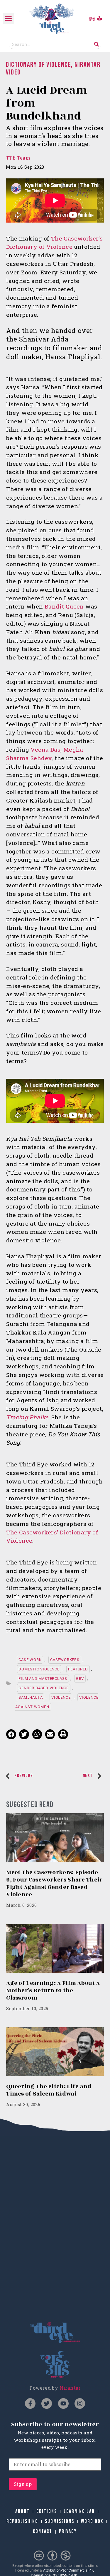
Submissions (60, 2521)
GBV (80, 1679)
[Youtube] (63, 2403)
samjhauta (31, 1697)
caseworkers (65, 1660)
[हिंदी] (99, 18)
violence (61, 1697)
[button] (9, 19)
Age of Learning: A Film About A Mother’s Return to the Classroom (53, 1990)
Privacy (68, 2531)
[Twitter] (47, 2403)
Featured (78, 1669)
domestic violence (39, 1669)
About (22, 2511)
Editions (47, 2511)
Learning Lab (79, 2511)
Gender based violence (44, 1688)
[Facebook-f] (30, 2403)
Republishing (22, 2521)
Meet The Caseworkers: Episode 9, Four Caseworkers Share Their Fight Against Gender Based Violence (54, 1883)
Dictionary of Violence (38, 65)
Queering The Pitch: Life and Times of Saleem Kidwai (49, 2090)
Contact (43, 2531)
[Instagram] (80, 2403)
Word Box (92, 2521)
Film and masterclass (43, 1679)
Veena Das (45, 749)
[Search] (97, 44)
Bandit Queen (64, 606)
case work (30, 1660)
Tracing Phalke (27, 1417)
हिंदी (92, 19)
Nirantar (70, 2388)
